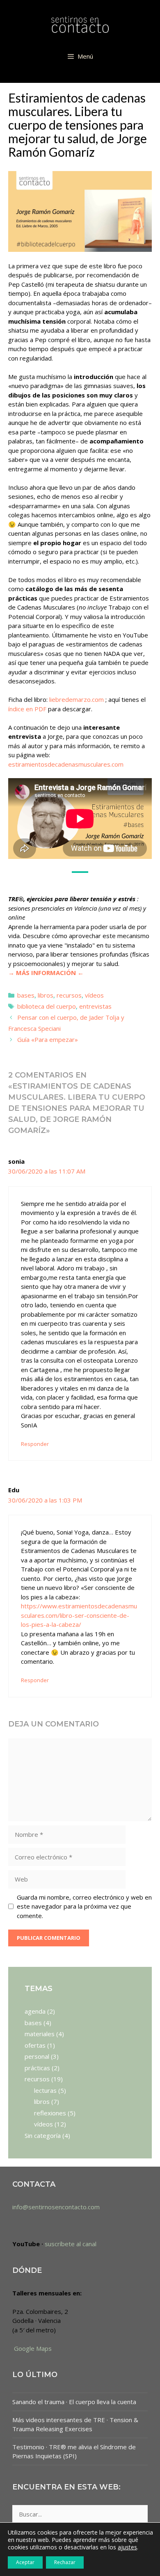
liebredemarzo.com (77, 699)
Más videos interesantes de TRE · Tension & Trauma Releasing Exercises (75, 2424)
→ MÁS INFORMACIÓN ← (46, 973)
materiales (40, 2034)
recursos (69, 995)
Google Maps (32, 2348)
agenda (35, 2011)
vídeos (94, 995)
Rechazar (65, 2562)
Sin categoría (43, 2135)
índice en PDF (27, 709)
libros (46, 995)
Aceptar (25, 2562)
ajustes (127, 2547)
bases (26, 995)
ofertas (35, 2045)
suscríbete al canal (71, 2244)
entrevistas (95, 1006)
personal (37, 2056)
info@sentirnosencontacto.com (56, 2207)
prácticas (37, 2068)
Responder (35, 1444)
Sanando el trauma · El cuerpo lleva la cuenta (74, 2402)
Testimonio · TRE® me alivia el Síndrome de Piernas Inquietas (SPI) (74, 2452)
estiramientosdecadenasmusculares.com (66, 764)
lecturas (45, 2090)
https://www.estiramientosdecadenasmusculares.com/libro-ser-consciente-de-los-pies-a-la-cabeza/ (79, 1615)
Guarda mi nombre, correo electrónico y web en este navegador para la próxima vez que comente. (84, 1906)
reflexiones (50, 2113)
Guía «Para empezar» (48, 1039)
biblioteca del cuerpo (47, 1006)
